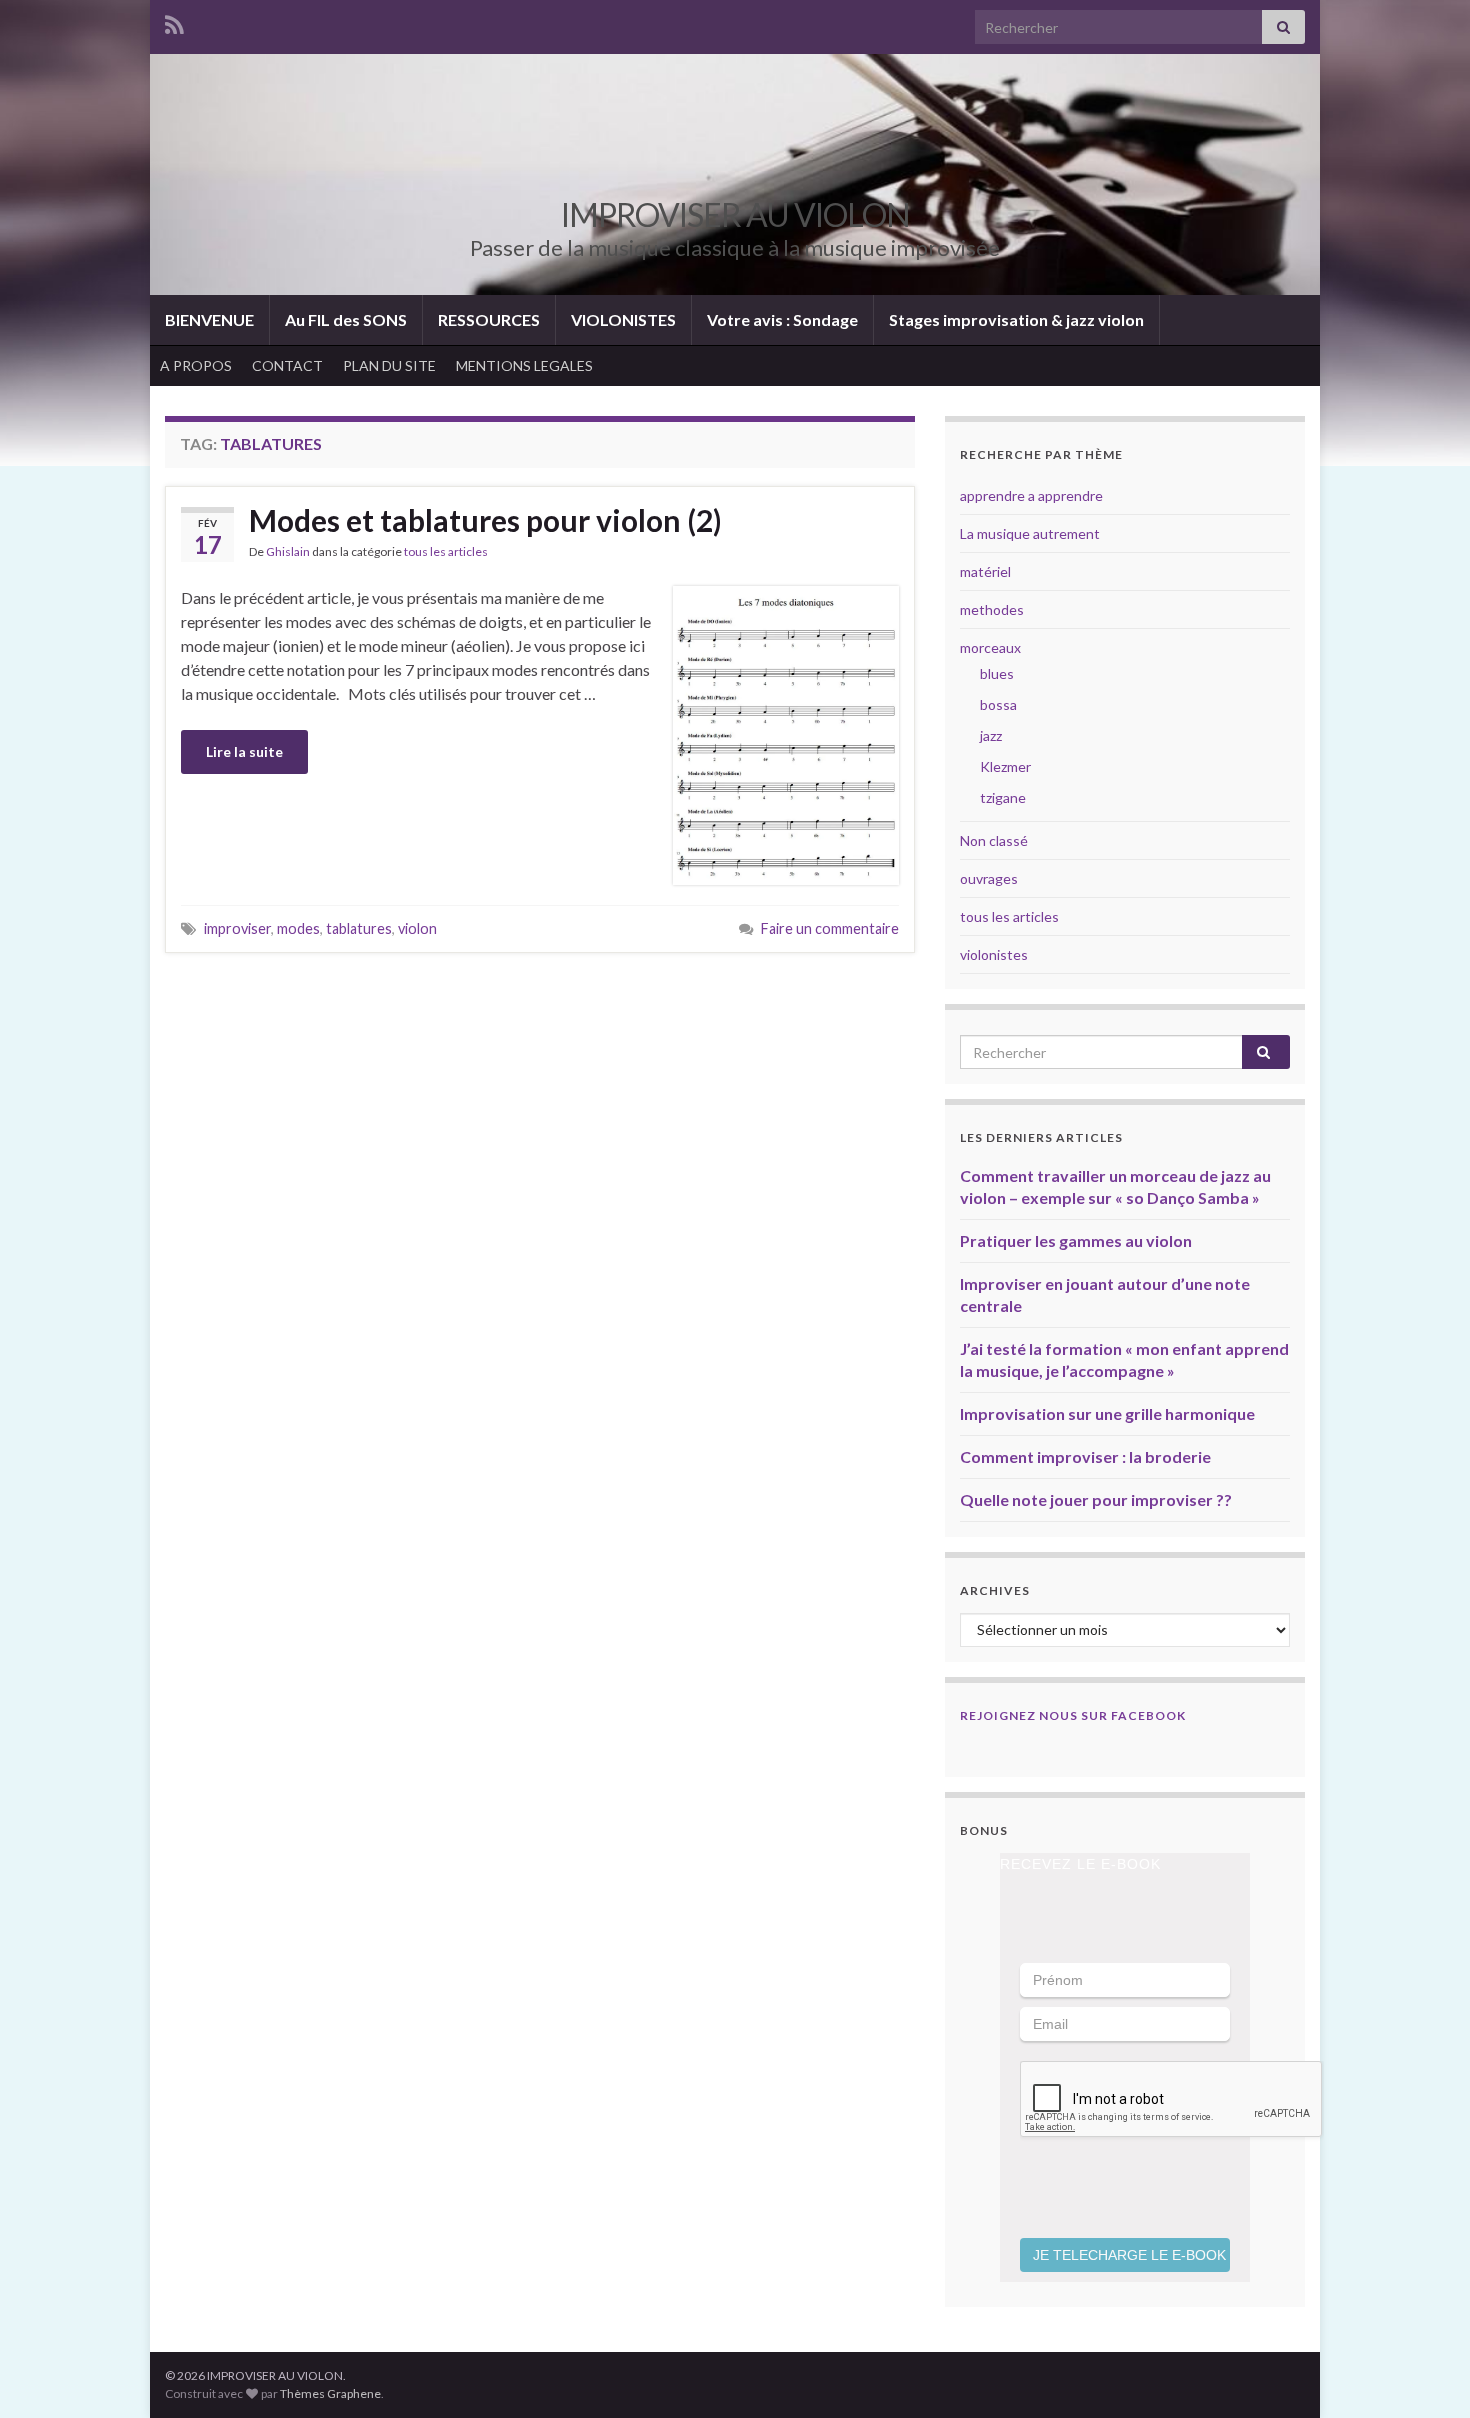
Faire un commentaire (830, 928)
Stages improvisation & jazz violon (1016, 319)
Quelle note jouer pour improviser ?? (1096, 1499)
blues (997, 673)
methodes (992, 609)
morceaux (990, 647)
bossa (998, 704)
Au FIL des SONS (346, 319)
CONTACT (287, 365)
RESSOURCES (489, 319)
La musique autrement (1030, 533)
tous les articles (446, 551)
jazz (991, 735)
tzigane (1003, 797)
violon (417, 928)
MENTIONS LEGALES (524, 365)
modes (298, 928)
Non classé (994, 840)
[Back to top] (1425, 2373)
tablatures (359, 928)
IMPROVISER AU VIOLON (735, 214)
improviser (237, 928)
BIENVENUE (209, 319)
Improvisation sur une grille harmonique (1107, 1413)
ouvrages (989, 878)
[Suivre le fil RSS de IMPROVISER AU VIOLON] (174, 21)
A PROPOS (196, 365)
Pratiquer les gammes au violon (1076, 1240)
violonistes (994, 954)
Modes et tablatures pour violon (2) (485, 520)
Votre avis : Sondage (782, 319)
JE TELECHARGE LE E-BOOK (1129, 2255)
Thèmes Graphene (330, 2393)
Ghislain (288, 551)
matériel (985, 571)
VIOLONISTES (623, 319)
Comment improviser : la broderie (1085, 1456)
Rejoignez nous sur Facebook (1073, 1715)
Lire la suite (244, 751)
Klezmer (1005, 766)
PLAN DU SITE (389, 365)
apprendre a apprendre (1031, 495)
